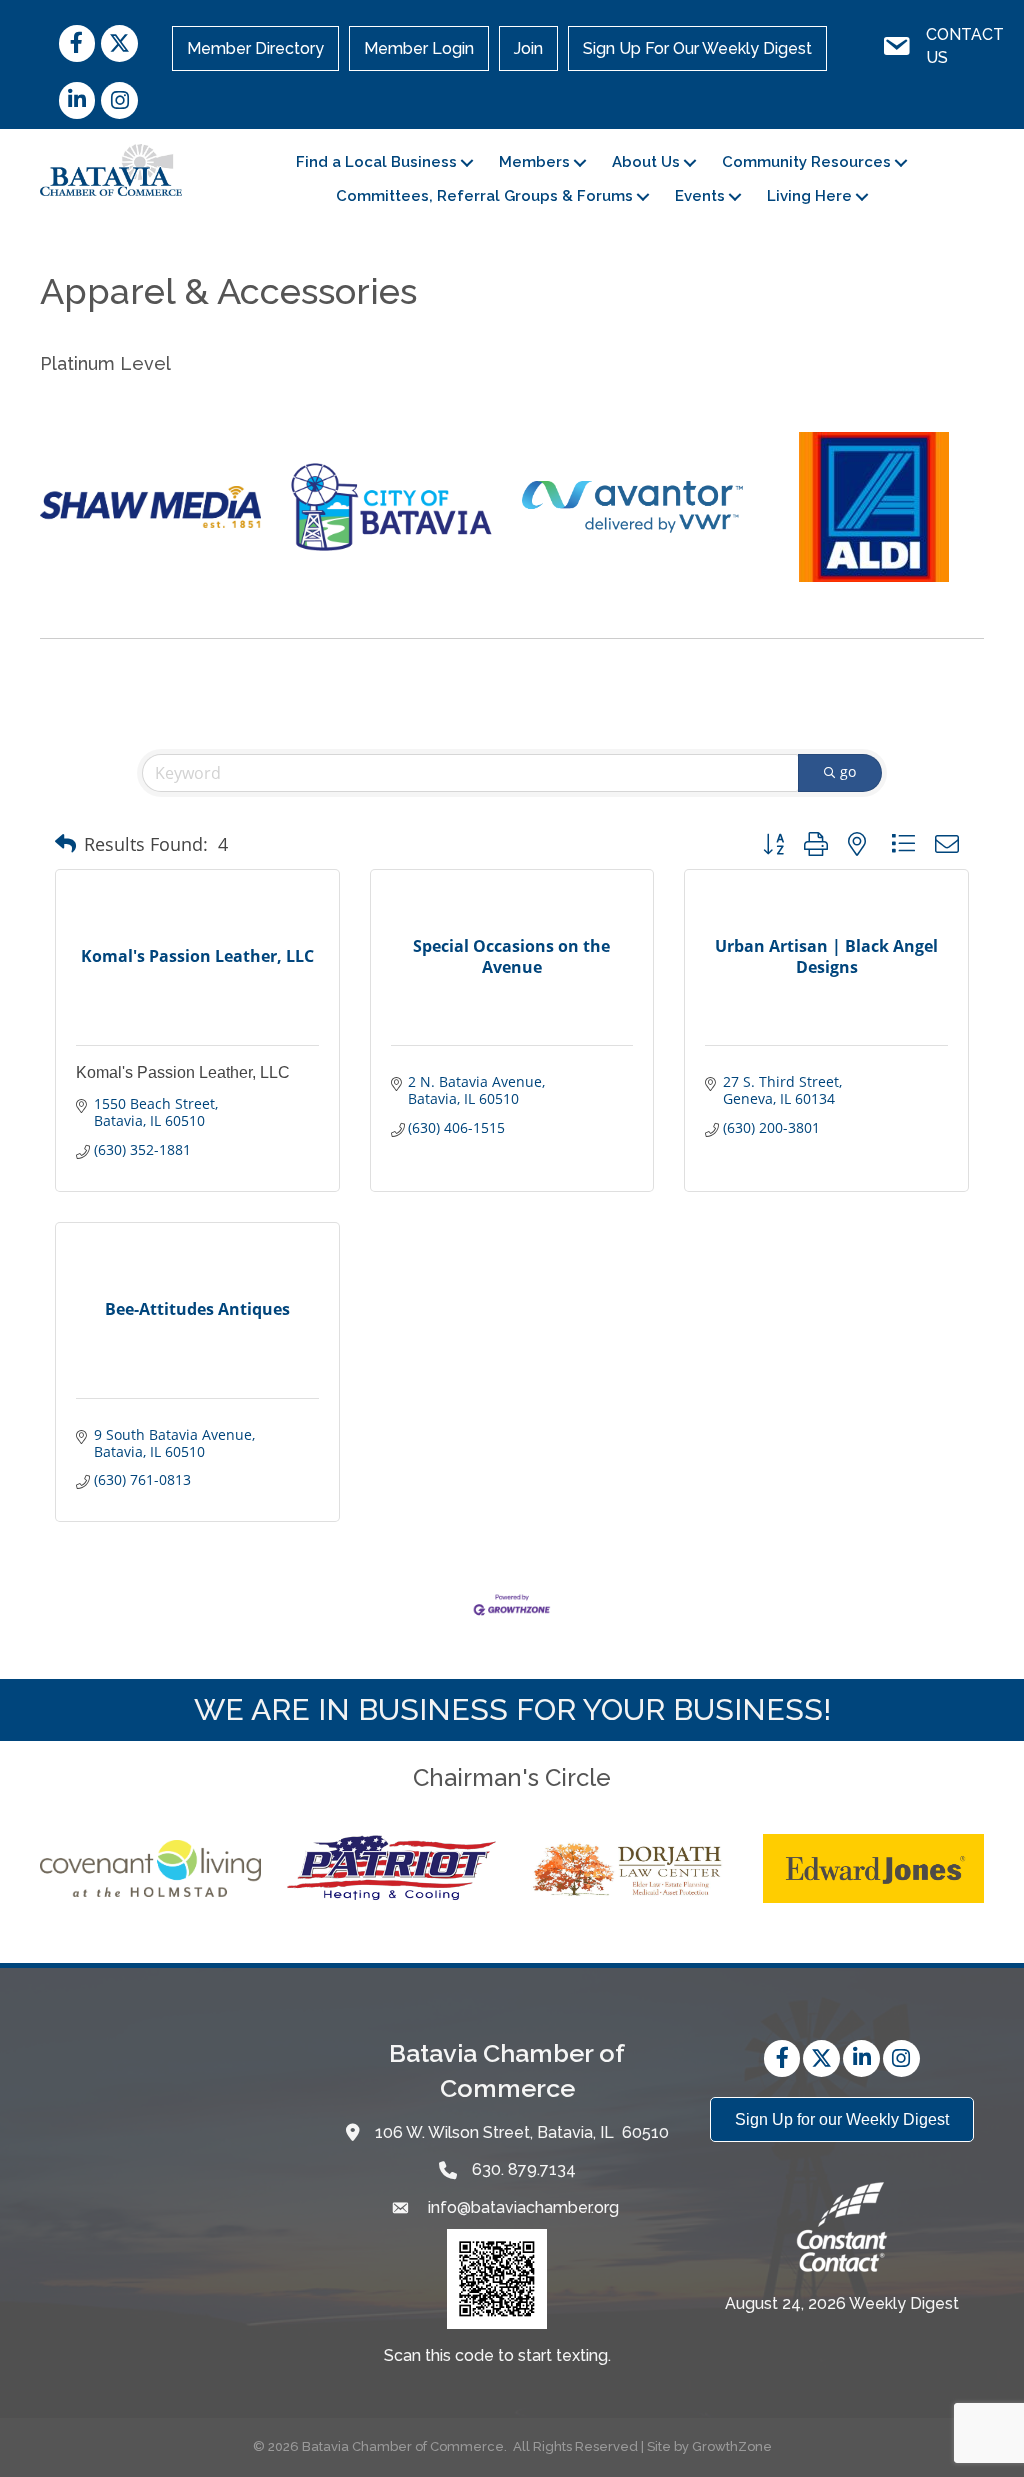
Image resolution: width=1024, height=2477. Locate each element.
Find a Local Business (376, 162)
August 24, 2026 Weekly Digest (842, 2303)
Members (534, 162)
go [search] (848, 771)
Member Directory (255, 48)
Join (528, 48)
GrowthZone (732, 2446)
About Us (646, 162)
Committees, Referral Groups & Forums (484, 196)
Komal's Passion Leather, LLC (183, 1072)
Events (700, 196)
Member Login (419, 48)
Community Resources (806, 162)
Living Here (809, 196)
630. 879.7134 (524, 2169)
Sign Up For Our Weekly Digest (697, 48)
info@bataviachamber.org (521, 2207)
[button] (65, 844)
